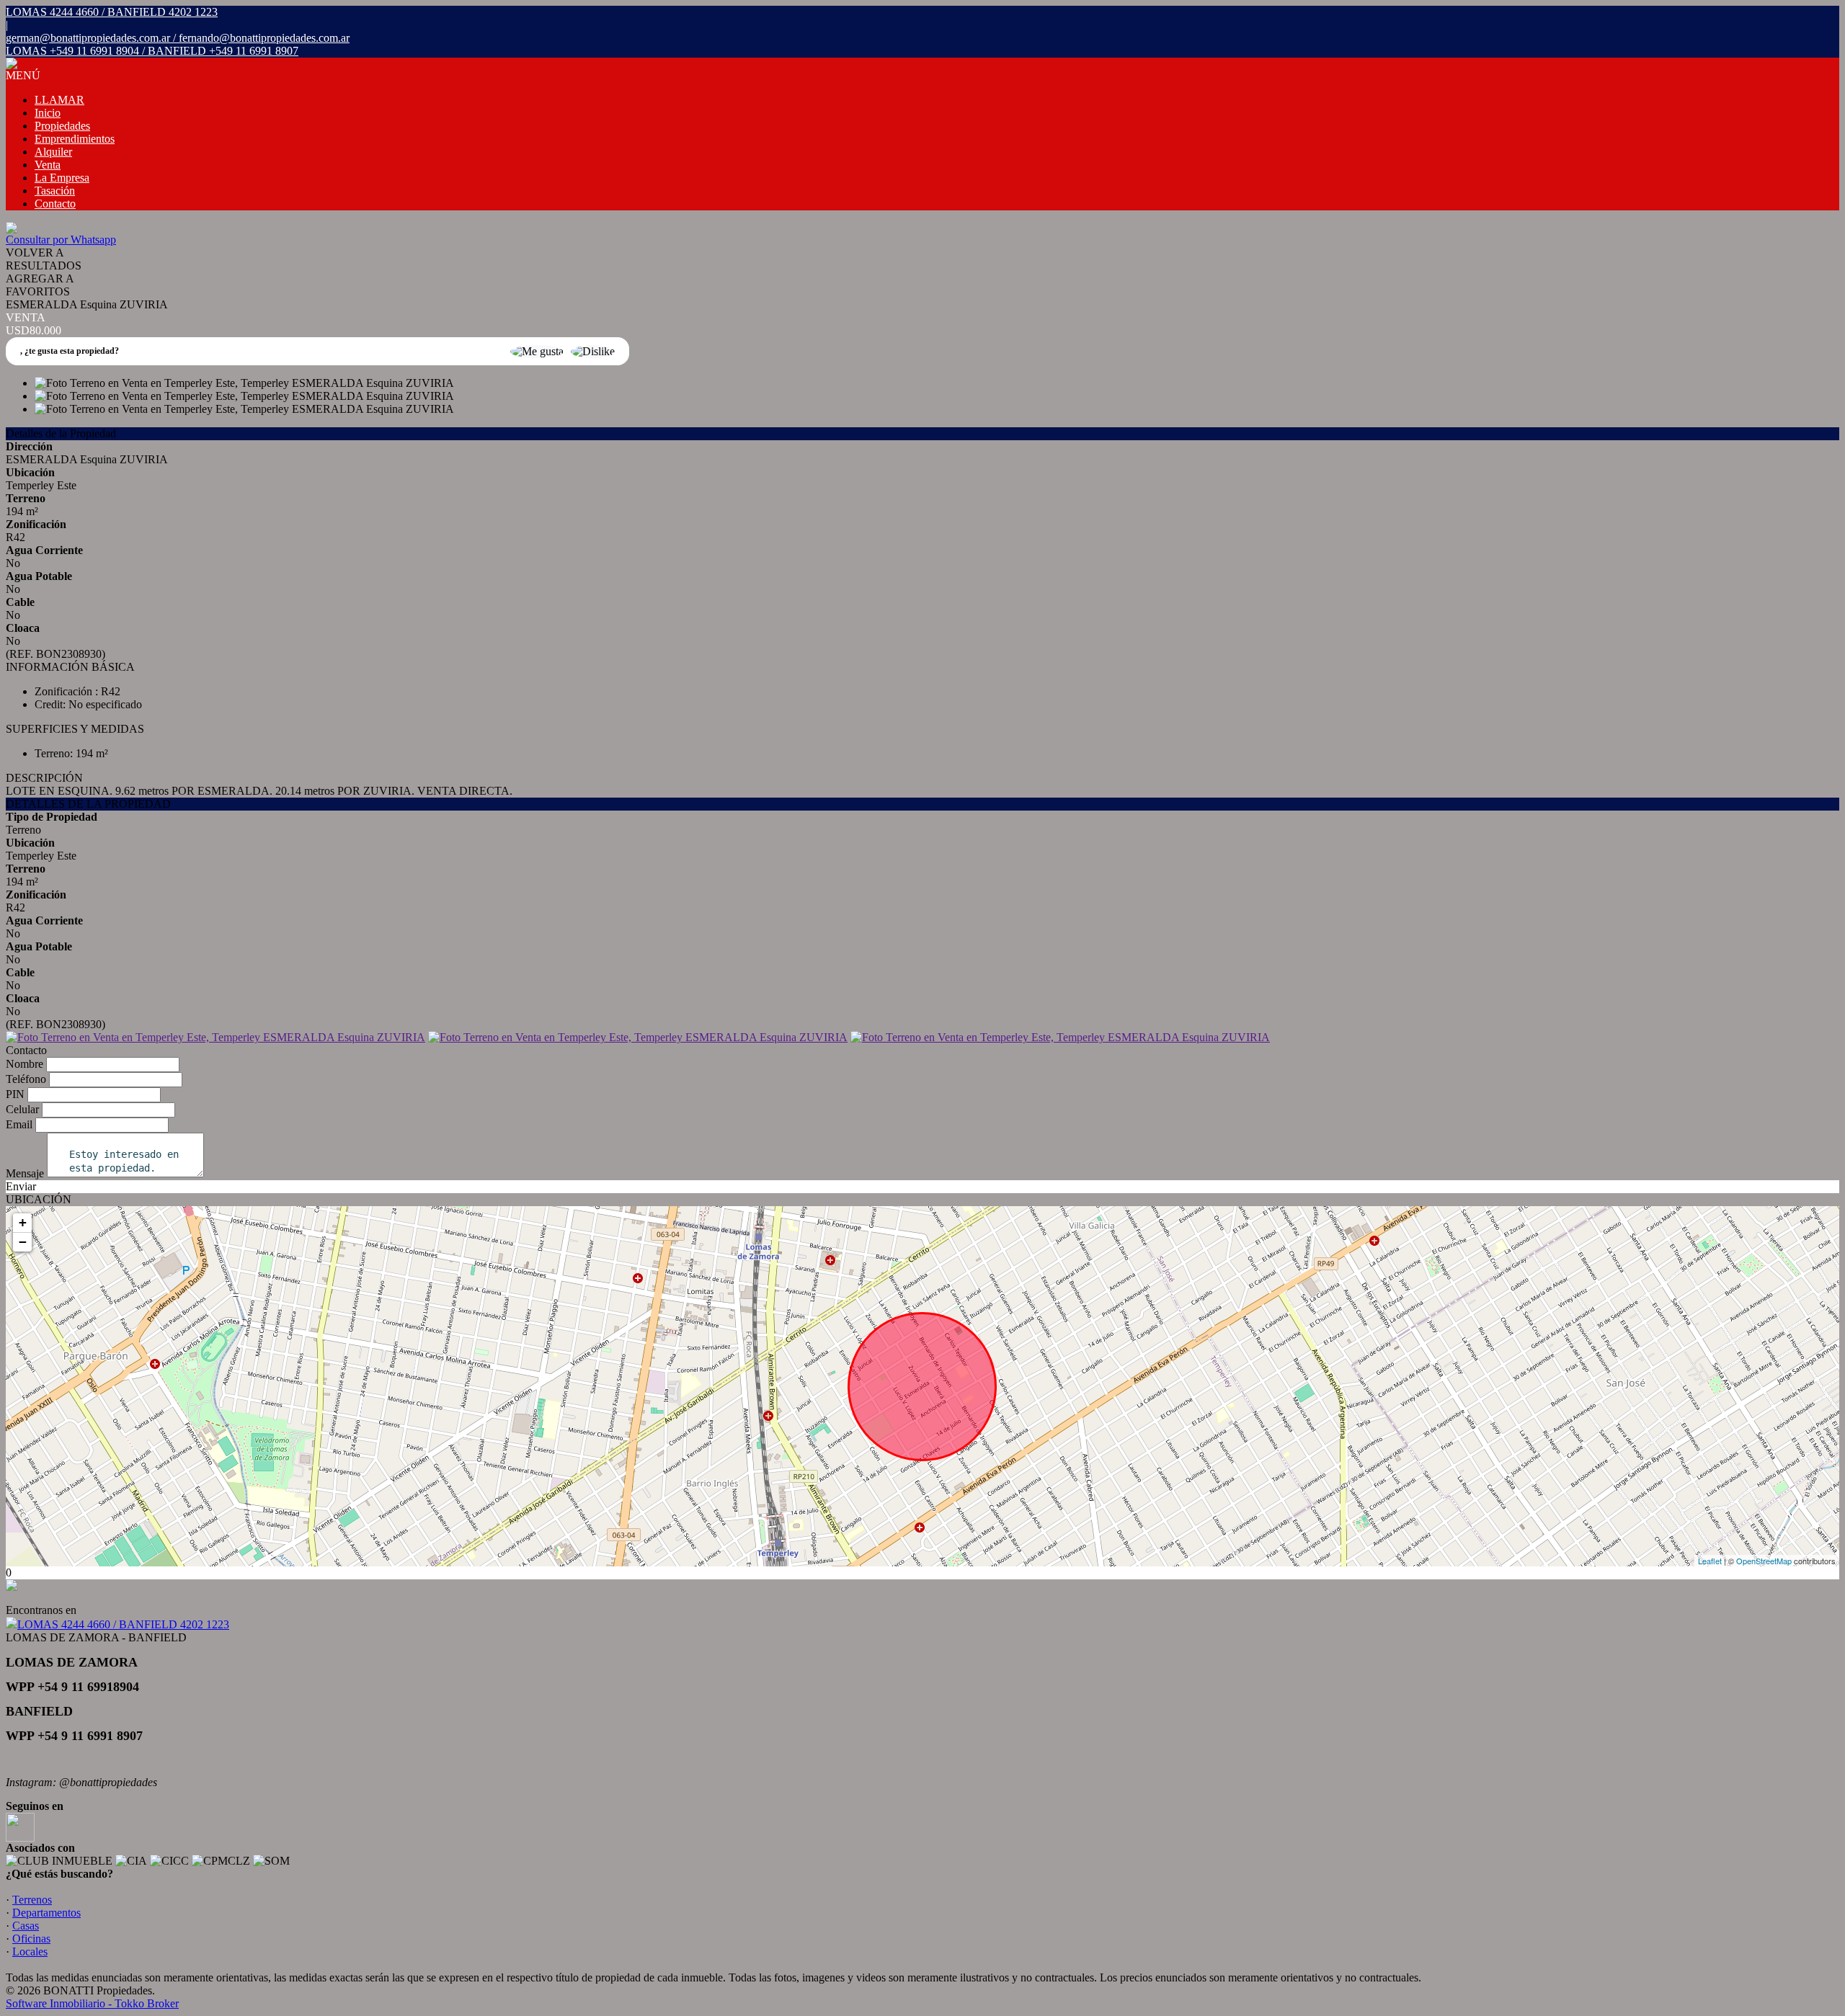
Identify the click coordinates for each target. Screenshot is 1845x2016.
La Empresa (62, 178)
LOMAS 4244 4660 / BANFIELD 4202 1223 (123, 1624)
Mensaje (25, 1173)
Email (19, 1124)
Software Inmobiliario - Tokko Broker (92, 2003)
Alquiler (53, 152)
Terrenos (32, 1900)
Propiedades (62, 126)
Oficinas (31, 1939)
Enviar (21, 1186)
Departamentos (46, 1913)
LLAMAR (59, 100)
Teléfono (26, 1079)
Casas (26, 1926)
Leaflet (1710, 1561)
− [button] (23, 1242)
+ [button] (23, 1222)
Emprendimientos (75, 139)
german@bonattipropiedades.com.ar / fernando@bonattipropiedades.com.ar (178, 38)
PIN (15, 1094)
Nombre (25, 1064)
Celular (22, 1109)
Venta (48, 165)
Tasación (55, 191)
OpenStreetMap (1764, 1561)
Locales (30, 1952)
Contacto (55, 204)
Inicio (48, 113)
